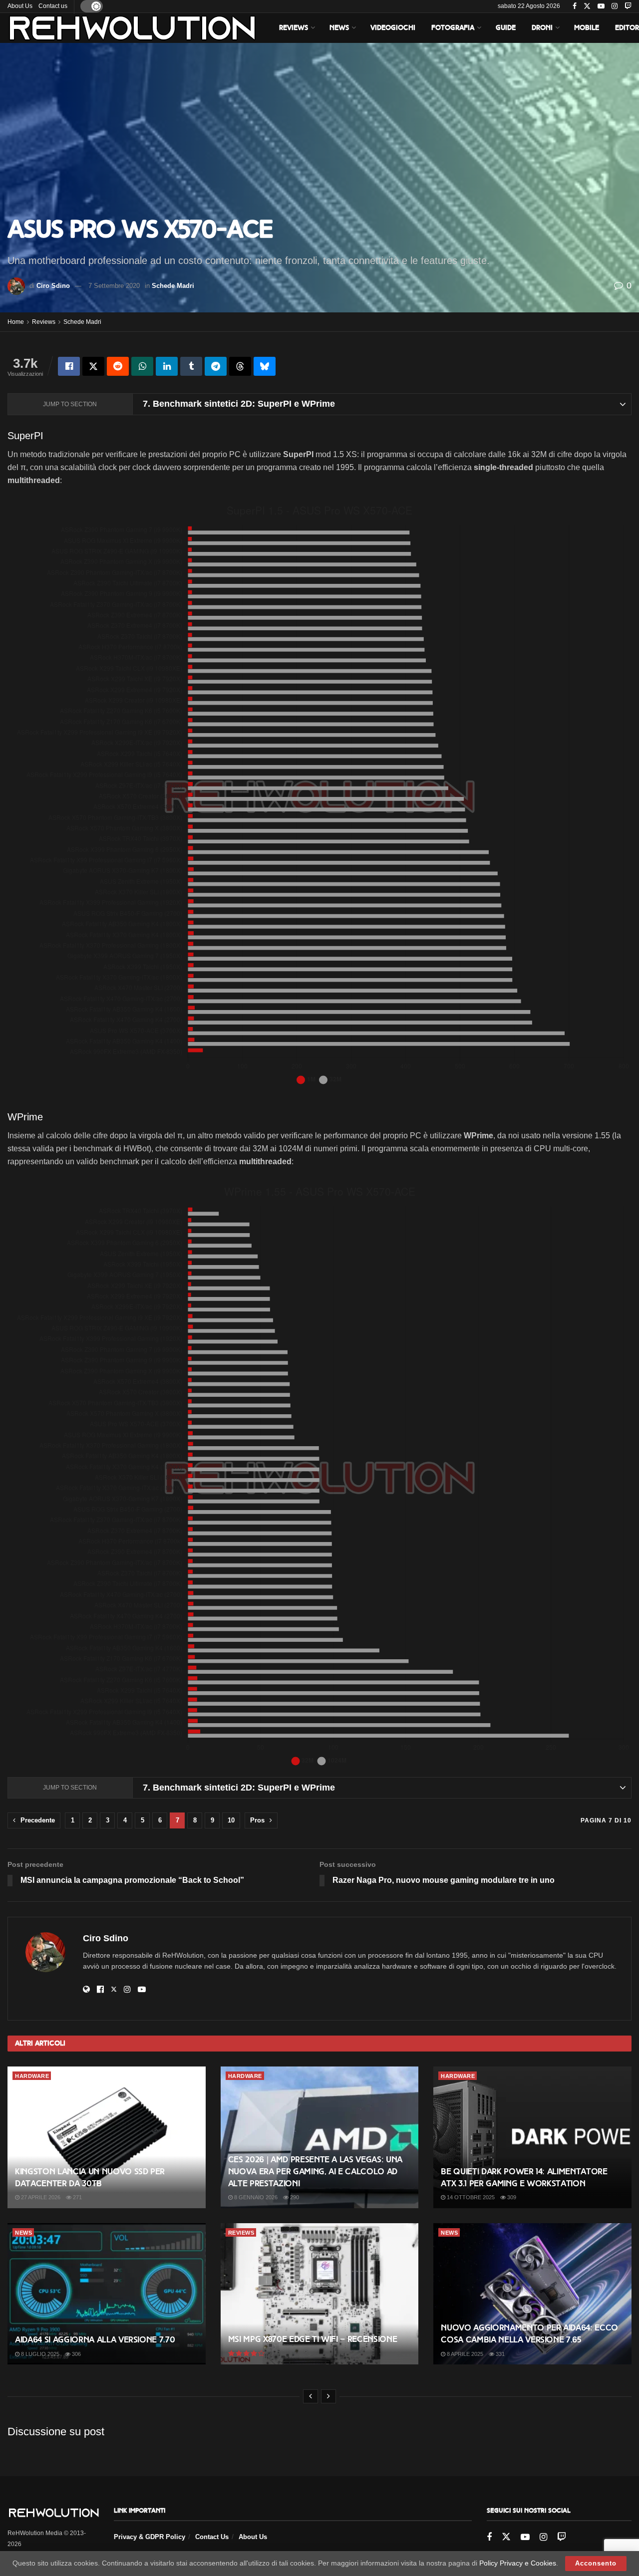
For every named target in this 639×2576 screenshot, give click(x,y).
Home (16, 322)
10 (231, 1820)
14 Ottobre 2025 (470, 2197)
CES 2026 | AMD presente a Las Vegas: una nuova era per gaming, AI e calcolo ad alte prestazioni (315, 2172)
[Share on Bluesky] (265, 366)
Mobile (587, 28)
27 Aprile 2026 (40, 2197)
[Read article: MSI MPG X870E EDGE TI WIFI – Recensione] (320, 2294)
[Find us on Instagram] (615, 6)
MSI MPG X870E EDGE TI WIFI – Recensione (313, 2339)
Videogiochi (393, 28)
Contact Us (212, 2537)
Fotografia (453, 28)
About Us (20, 6)
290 (294, 2197)
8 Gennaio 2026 (255, 2197)
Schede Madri (173, 286)
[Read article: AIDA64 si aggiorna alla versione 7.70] (107, 2294)
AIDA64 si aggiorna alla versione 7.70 (95, 2340)
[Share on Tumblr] (191, 366)
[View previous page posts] (311, 2396)
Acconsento (596, 2563)
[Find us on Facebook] (575, 6)
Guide (506, 28)
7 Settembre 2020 (114, 286)
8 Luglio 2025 (39, 2354)
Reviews (294, 28)
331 (499, 2354)
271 (77, 2197)
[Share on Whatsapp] (142, 366)
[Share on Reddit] (118, 366)
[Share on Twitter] (93, 366)
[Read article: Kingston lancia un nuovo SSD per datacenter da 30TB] (107, 2137)
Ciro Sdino (53, 286)
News (339, 28)
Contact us (53, 6)
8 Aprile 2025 (464, 2354)
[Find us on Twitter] (587, 6)
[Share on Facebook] (69, 366)
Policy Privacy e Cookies (518, 2563)
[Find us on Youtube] (601, 6)
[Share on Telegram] (216, 366)
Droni (542, 28)
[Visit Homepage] (132, 28)
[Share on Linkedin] (167, 366)
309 (511, 2197)
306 (76, 2354)
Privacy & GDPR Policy (150, 2537)
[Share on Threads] (240, 366)
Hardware (32, 2076)
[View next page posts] (328, 2396)
